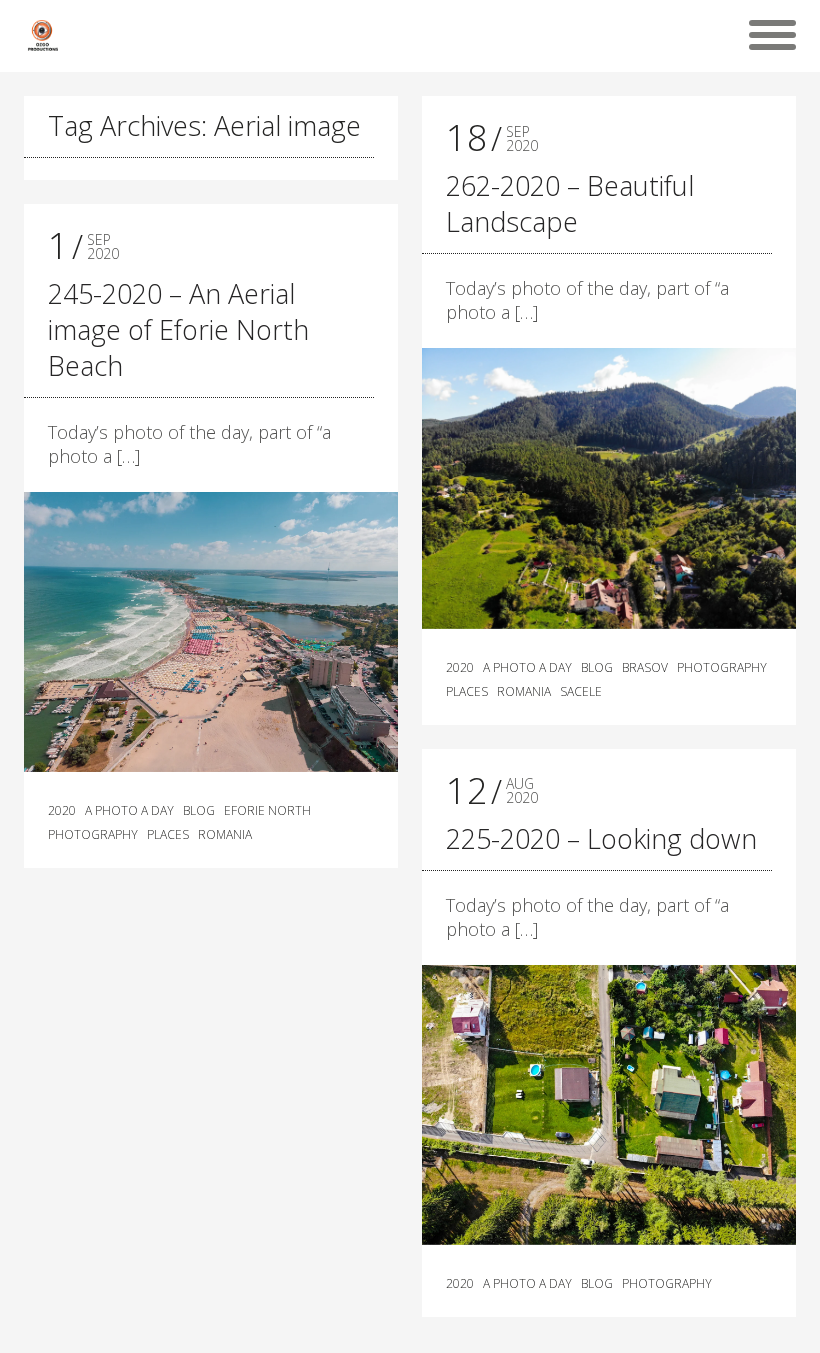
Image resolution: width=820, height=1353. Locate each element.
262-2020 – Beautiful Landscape (570, 203)
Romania (225, 835)
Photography (93, 835)
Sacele (581, 692)
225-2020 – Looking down (601, 838)
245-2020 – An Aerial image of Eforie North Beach (178, 329)
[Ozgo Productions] (42, 35)
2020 (62, 811)
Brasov (645, 668)
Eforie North (267, 811)
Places (168, 835)
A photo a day (129, 811)
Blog (199, 811)
